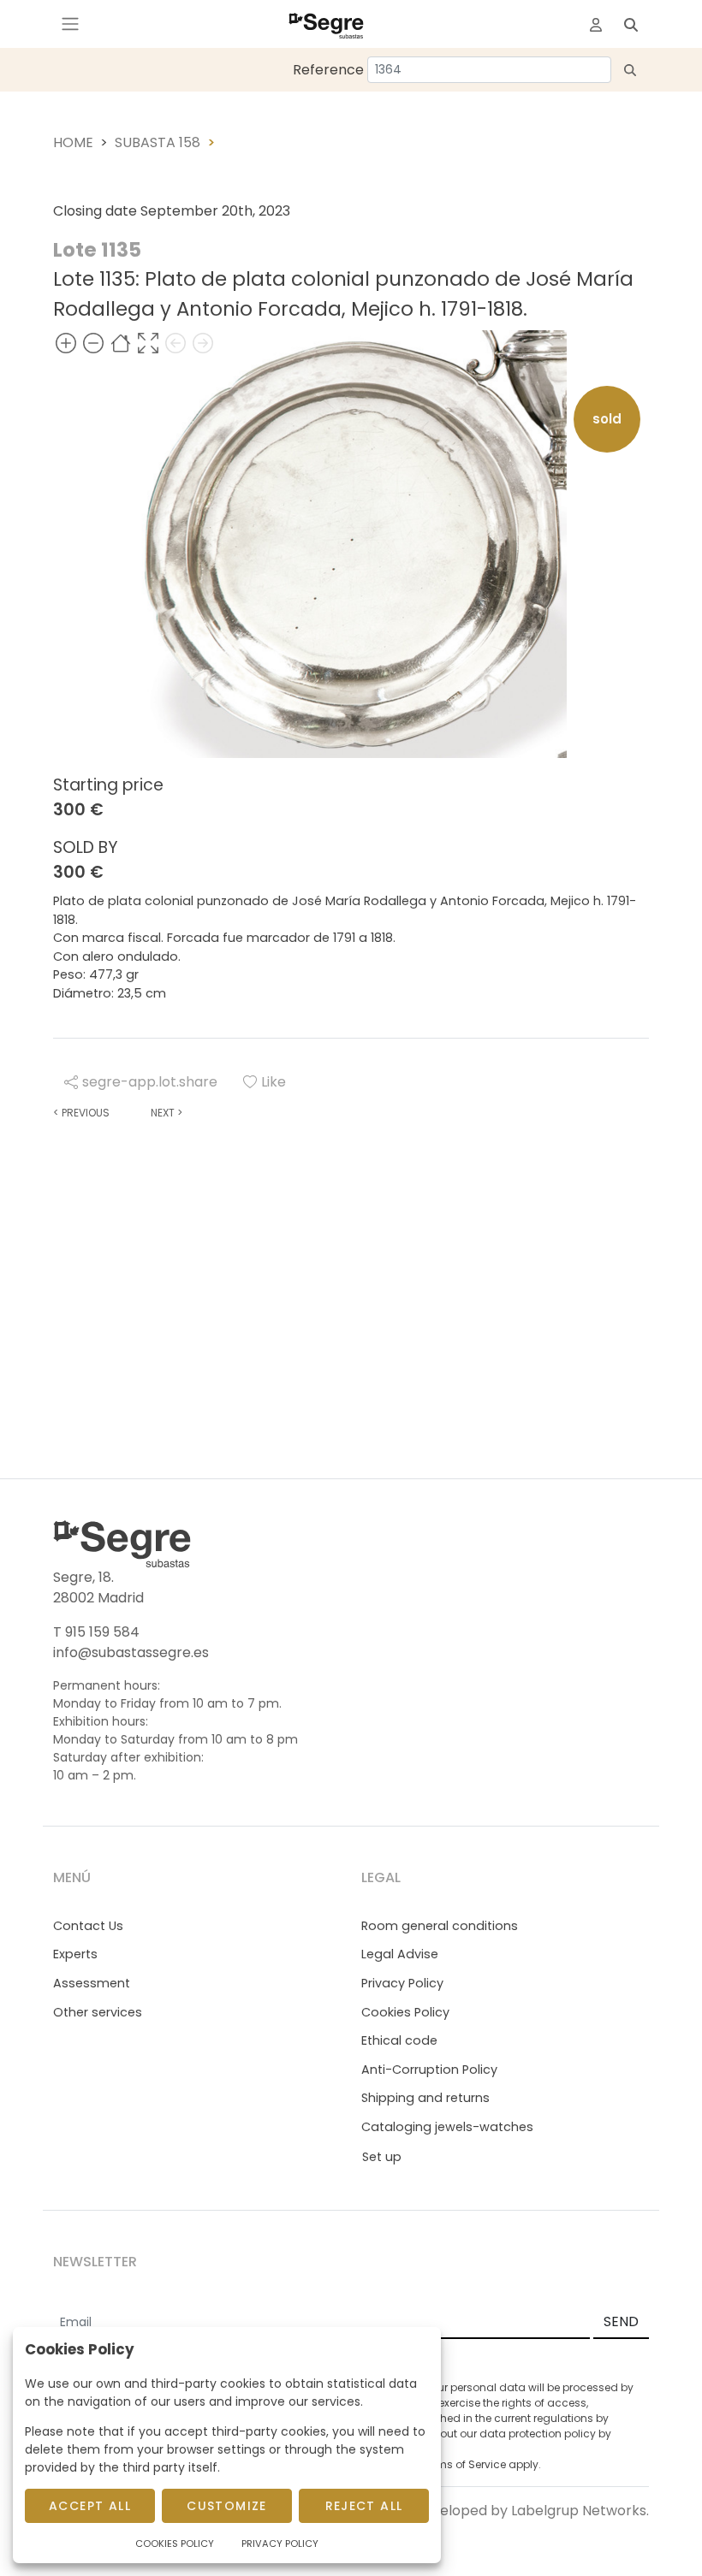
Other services (98, 2012)
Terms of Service (463, 2464)
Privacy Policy (402, 1983)
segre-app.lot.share (150, 1082)
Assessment (92, 1983)
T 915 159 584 (96, 1632)
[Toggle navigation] (70, 24)
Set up (382, 2157)
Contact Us (88, 1926)
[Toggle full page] (148, 343)
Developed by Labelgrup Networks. (531, 2511)
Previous (81, 1113)
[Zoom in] (66, 343)
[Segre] (326, 24)
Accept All (90, 2506)
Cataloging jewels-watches (447, 2127)
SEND (621, 2321)
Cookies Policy (405, 2012)
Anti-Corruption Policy (429, 2070)
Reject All (364, 2506)
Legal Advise (400, 1954)
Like (274, 1082)
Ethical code (399, 2040)
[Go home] (121, 343)
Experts (75, 1954)
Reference (328, 70)
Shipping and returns (425, 2098)
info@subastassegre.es (131, 1652)
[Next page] (203, 343)
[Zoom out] (93, 343)
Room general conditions (440, 1926)
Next (167, 1113)
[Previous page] (175, 343)
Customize (227, 2506)
